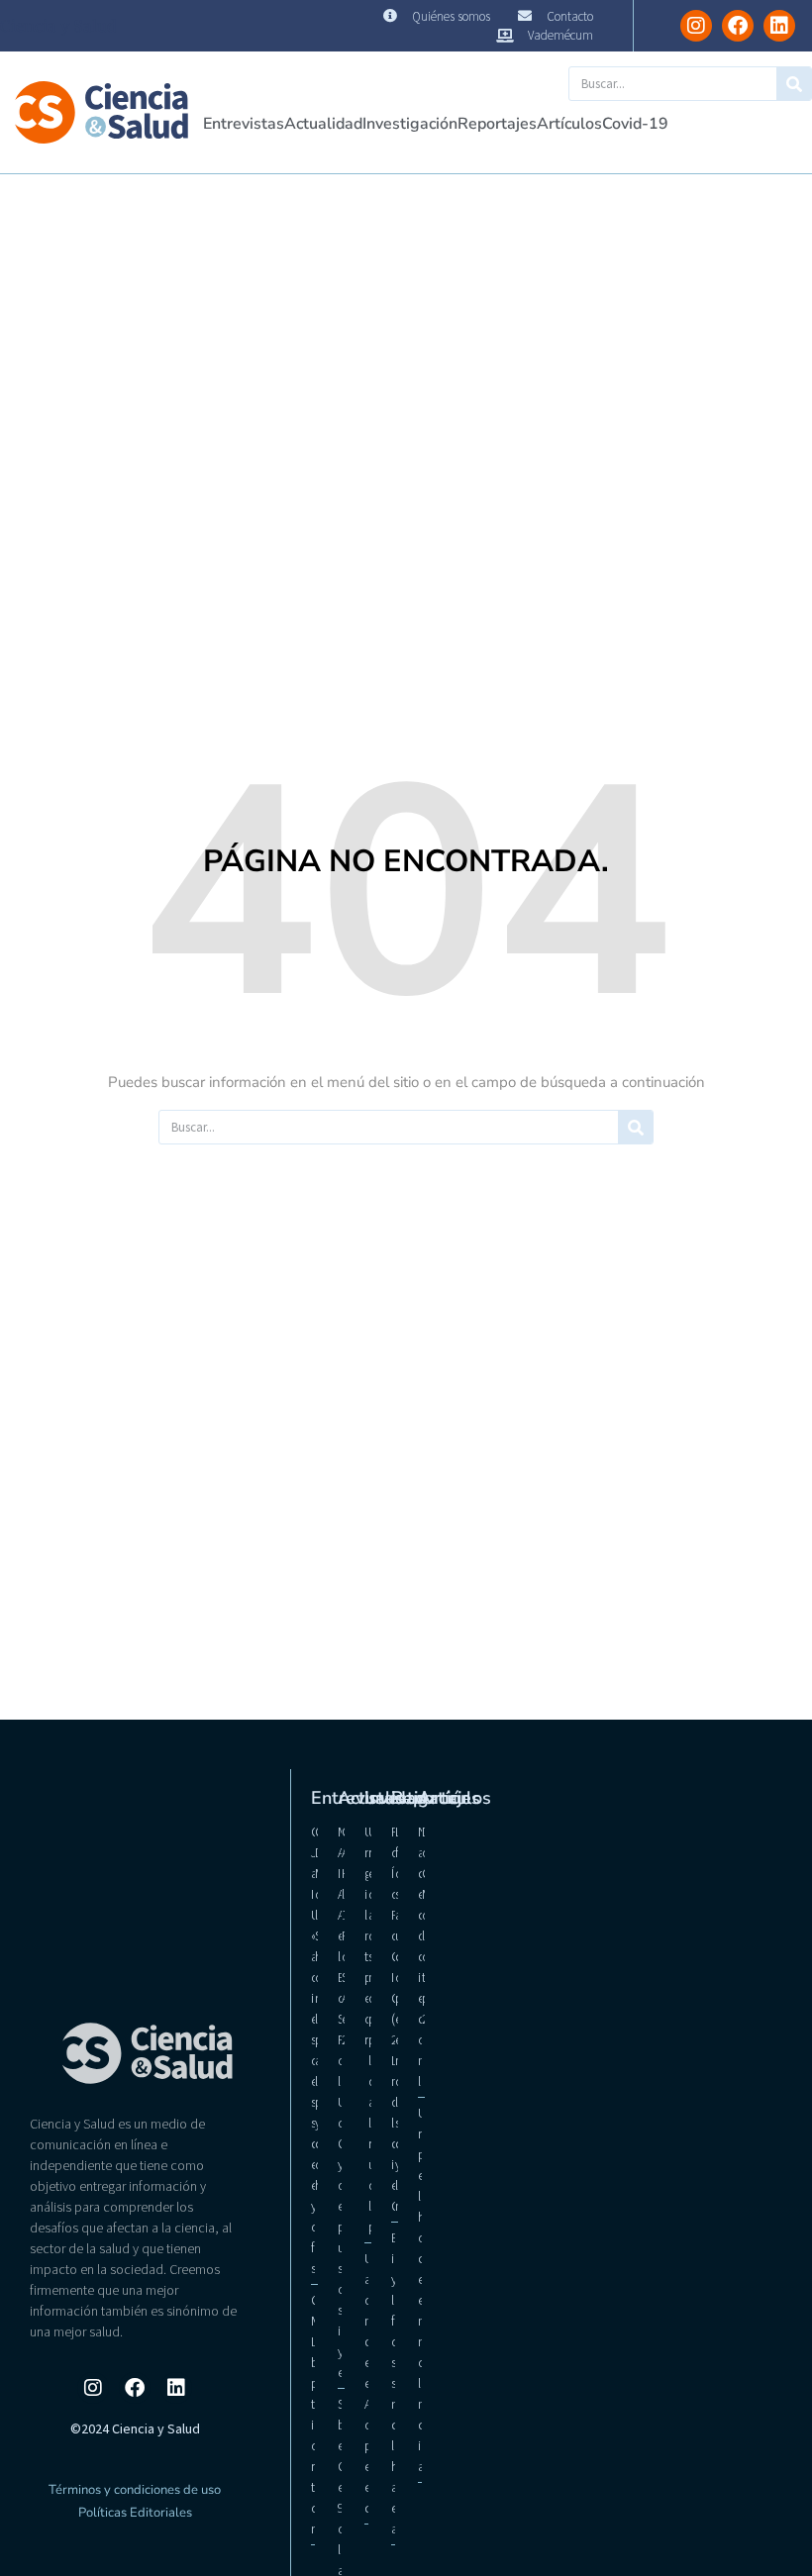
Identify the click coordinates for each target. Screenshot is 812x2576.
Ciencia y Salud (58, 26)
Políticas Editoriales (135, 2513)
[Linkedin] (779, 26)
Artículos (569, 124)
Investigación (410, 124)
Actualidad (323, 124)
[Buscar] (794, 84)
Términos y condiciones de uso (135, 2490)
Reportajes (497, 124)
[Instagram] (696, 26)
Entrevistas (244, 124)
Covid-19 (635, 124)
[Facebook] (738, 26)
